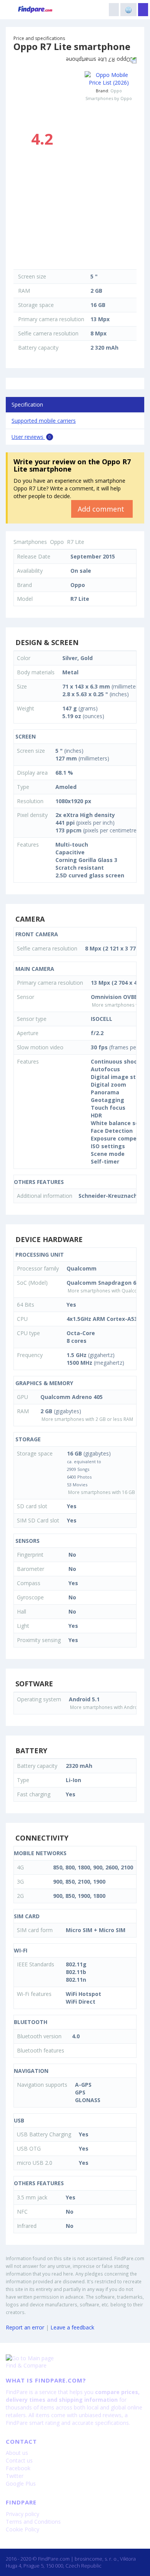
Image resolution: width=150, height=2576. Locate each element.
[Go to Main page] (75, 2358)
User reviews (31, 437)
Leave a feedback (72, 2327)
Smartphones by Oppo (109, 98)
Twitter (15, 2476)
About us (17, 2453)
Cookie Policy (22, 2529)
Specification (27, 404)
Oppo (116, 91)
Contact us (19, 2460)
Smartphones (30, 542)
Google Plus (21, 2483)
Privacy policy (22, 2514)
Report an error (25, 2327)
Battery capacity (38, 348)
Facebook (18, 2468)
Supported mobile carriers (44, 421)
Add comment (102, 509)
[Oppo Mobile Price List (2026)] (109, 79)
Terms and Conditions (33, 2522)
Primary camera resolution (51, 319)
